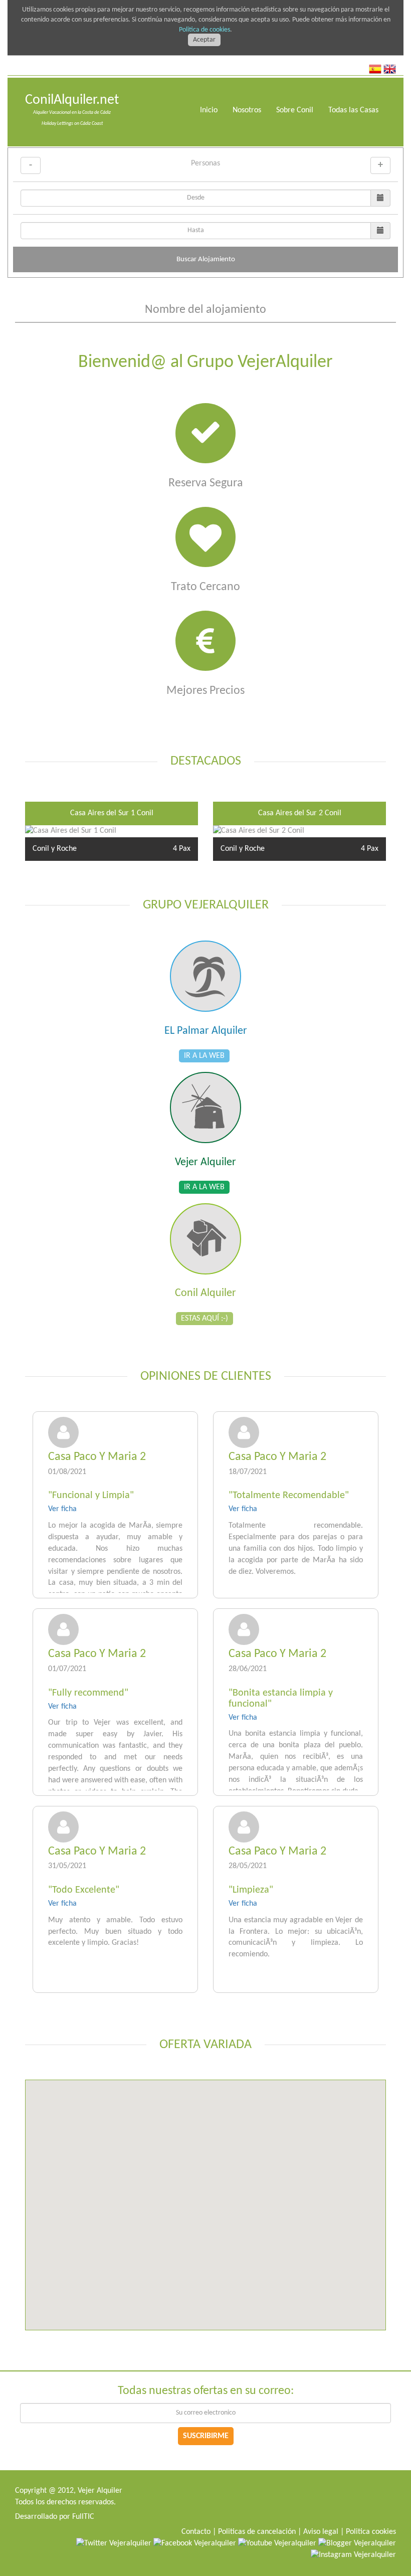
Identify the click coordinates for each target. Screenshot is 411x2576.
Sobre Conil (295, 110)
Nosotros (247, 110)
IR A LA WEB (204, 1056)
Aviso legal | (324, 2532)
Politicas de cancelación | (260, 2532)
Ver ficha (62, 1509)
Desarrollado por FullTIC (55, 2517)
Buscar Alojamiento (206, 259)
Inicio (209, 110)
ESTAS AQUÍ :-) (204, 1319)
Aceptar (204, 40)
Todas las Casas (353, 110)
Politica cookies (371, 2532)
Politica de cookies (204, 30)
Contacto (196, 2532)
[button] (121, 2162)
